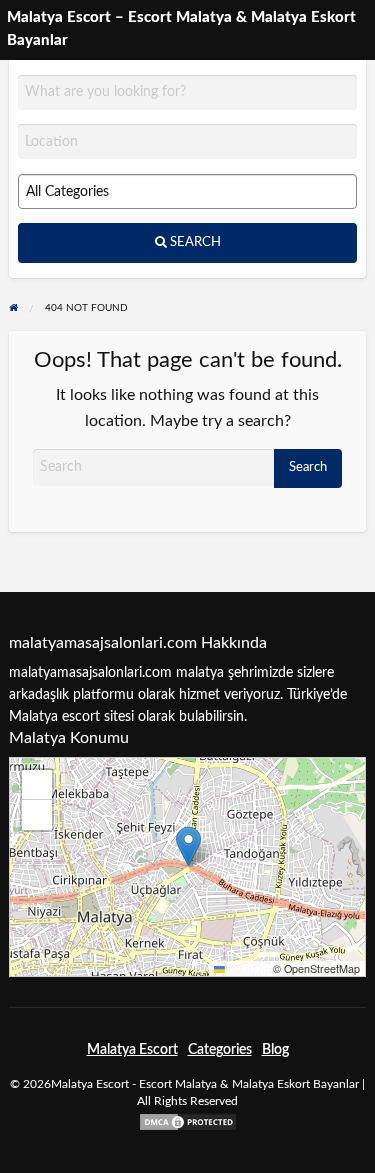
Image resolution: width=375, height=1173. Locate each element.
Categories (220, 1049)
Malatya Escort (132, 1049)
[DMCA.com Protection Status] (188, 1121)
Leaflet (244, 968)
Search (194, 242)
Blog (275, 1049)
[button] (188, 846)
